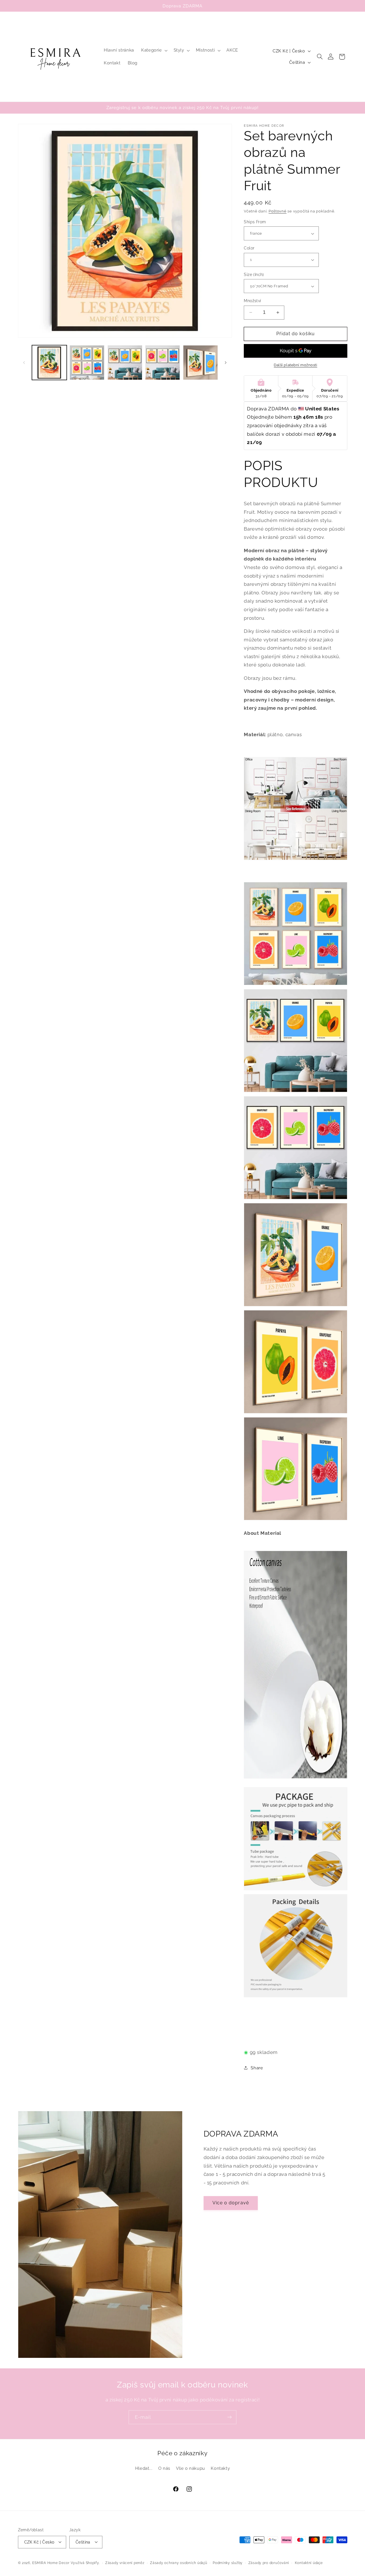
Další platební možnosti (295, 365)
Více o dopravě (231, 2202)
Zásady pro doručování (269, 2563)
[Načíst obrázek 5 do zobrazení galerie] (200, 363)
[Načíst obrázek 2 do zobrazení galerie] (87, 363)
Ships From (255, 222)
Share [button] (257, 2068)
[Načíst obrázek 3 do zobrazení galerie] (125, 363)
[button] (154, 50)
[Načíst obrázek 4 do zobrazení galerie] (163, 363)
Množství (252, 301)
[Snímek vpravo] (226, 363)
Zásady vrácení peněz (125, 2563)
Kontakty (220, 2468)
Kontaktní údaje (309, 2563)
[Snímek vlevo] (24, 363)
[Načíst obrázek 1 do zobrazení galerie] (49, 363)
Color (249, 248)
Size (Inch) (254, 275)
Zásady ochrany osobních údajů (179, 2563)
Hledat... (144, 2468)
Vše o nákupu (190, 2468)
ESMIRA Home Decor (51, 2563)
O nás (164, 2468)
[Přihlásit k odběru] (230, 2417)
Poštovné (278, 211)
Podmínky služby (228, 2563)
